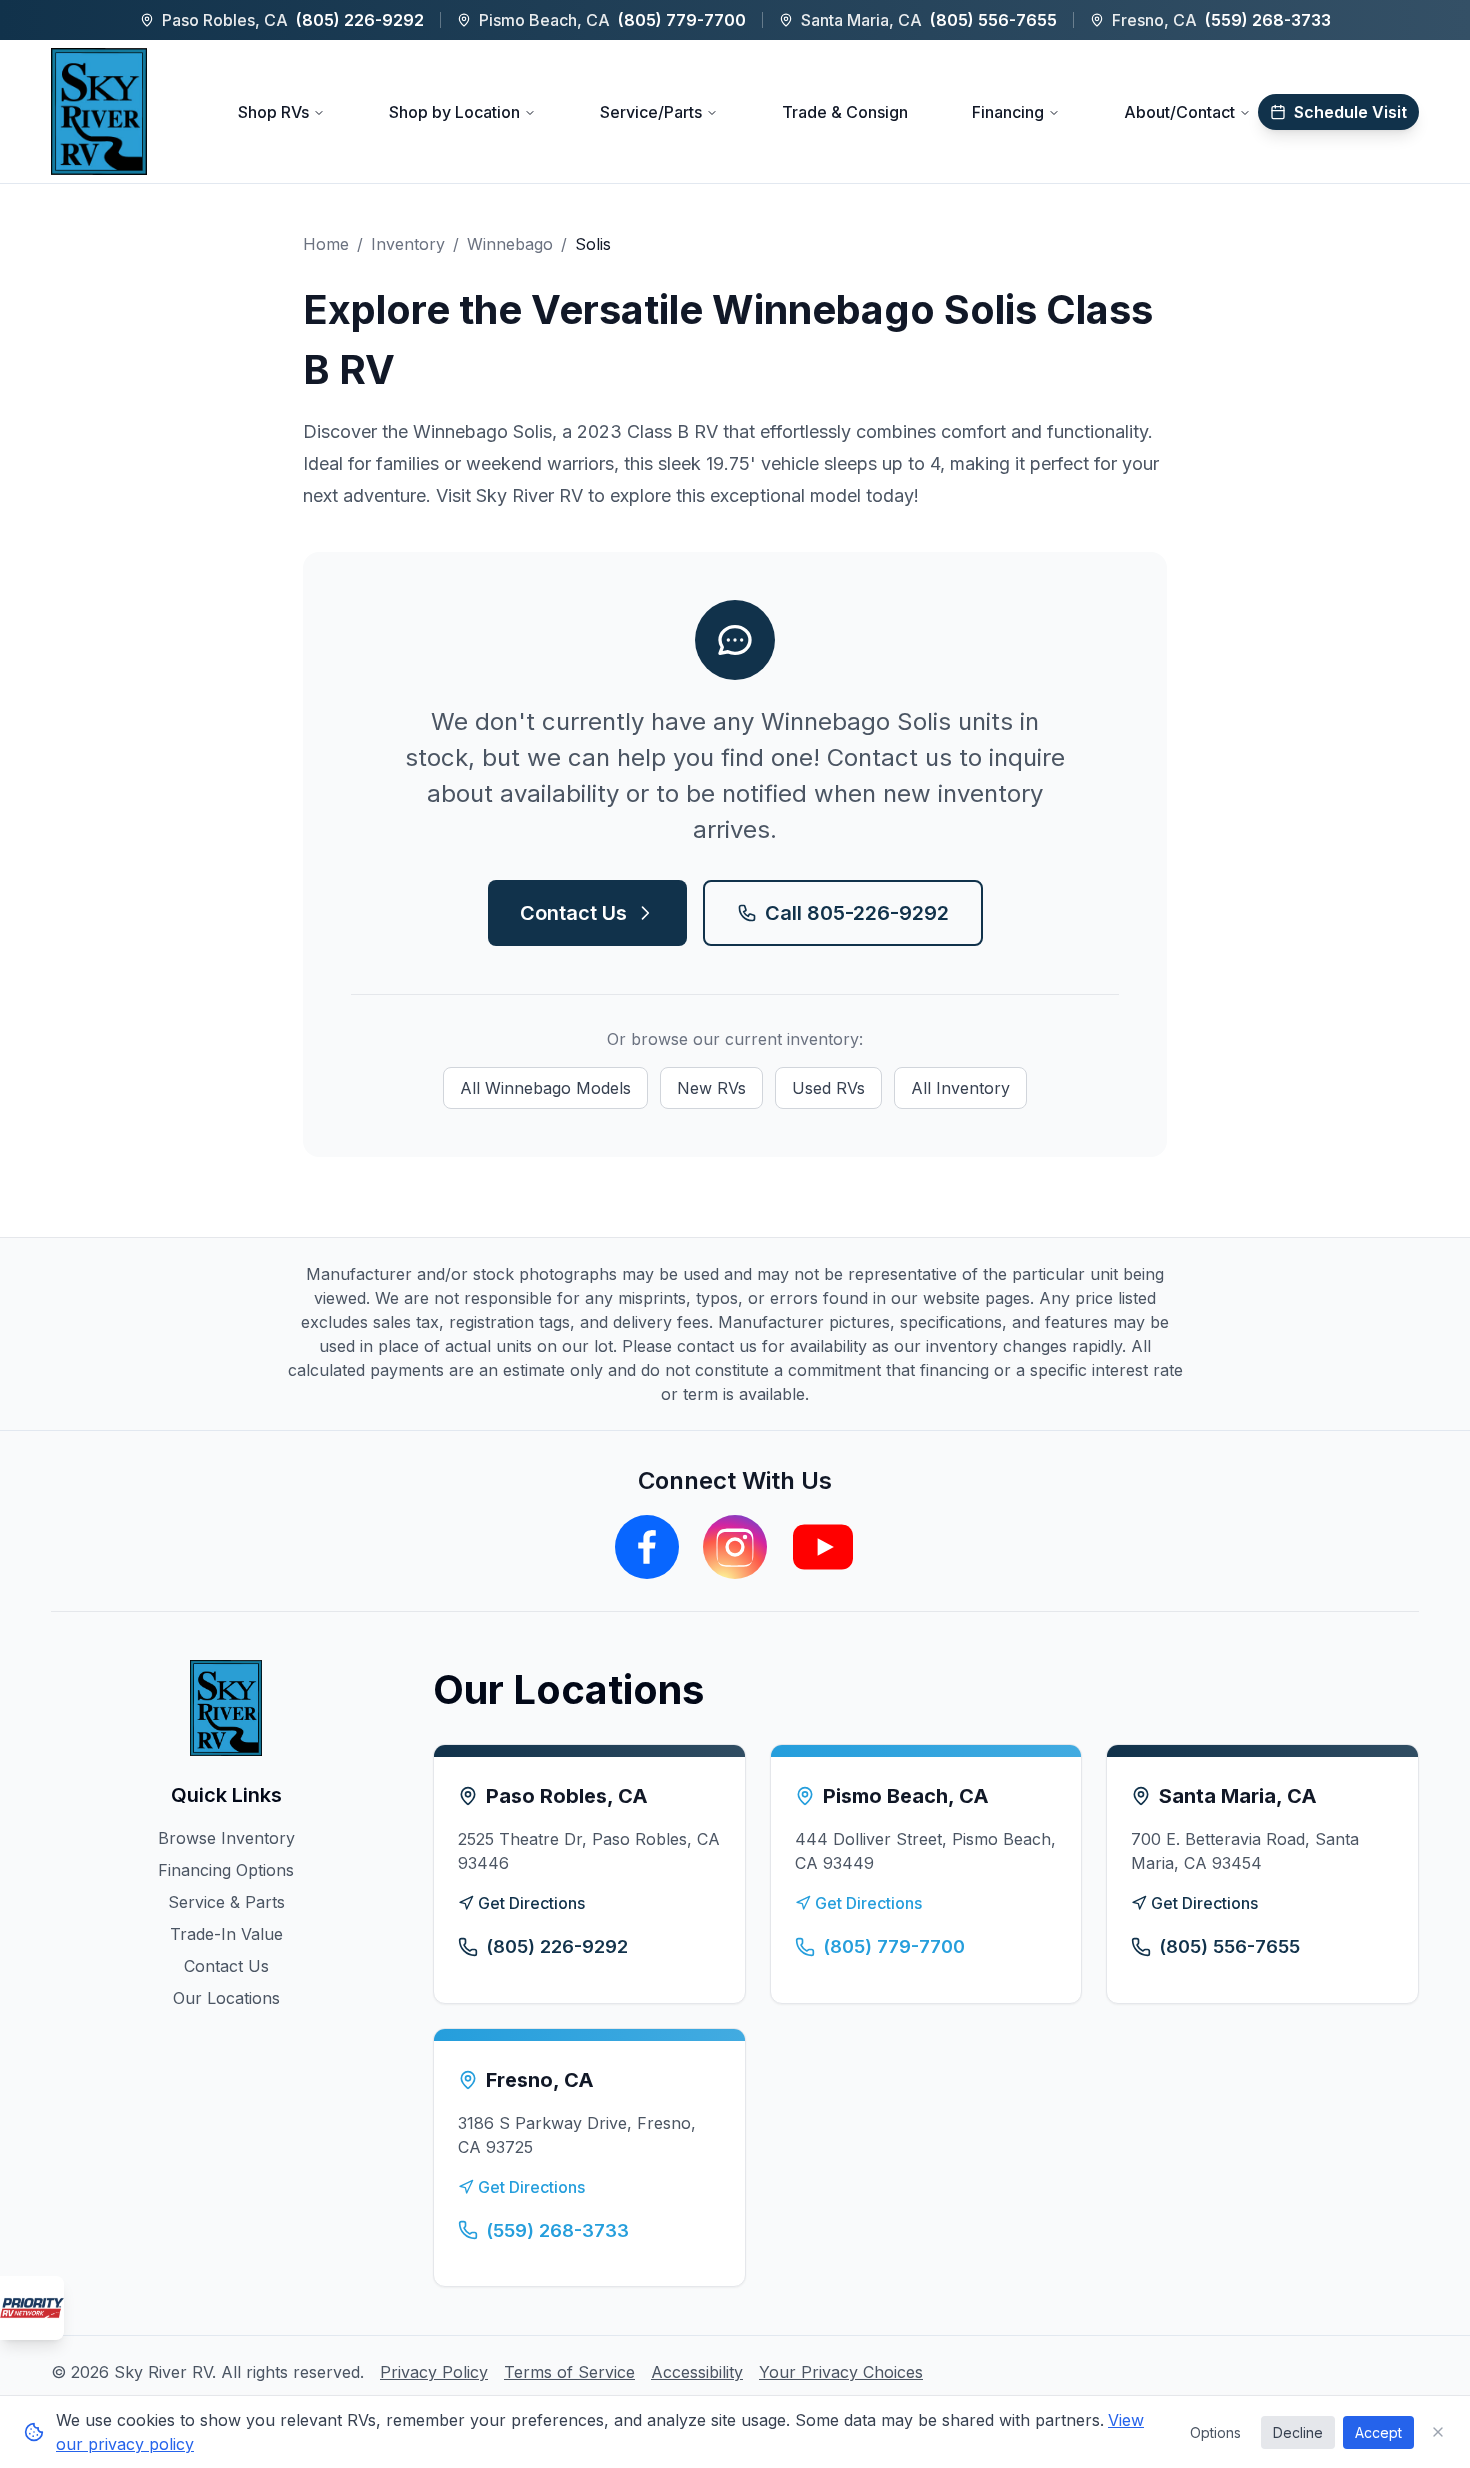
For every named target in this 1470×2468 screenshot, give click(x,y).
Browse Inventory (226, 1838)
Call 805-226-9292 (857, 913)
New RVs (711, 1088)
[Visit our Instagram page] (735, 1547)
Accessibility (697, 2372)
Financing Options (226, 1870)
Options (1215, 2432)
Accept (1378, 2432)
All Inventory (960, 1088)
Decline (1298, 2432)
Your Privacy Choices (841, 2372)
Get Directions (531, 1903)
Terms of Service (569, 2372)
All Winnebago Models (545, 1088)
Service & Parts (226, 1902)
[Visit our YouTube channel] (823, 1547)
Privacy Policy (434, 2372)
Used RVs (828, 1088)
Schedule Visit (1350, 112)
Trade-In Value (226, 1934)
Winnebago (510, 244)
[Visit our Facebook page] (647, 1547)
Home (326, 244)
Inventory (408, 244)
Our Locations (226, 1998)
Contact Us (573, 913)
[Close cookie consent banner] (1438, 2432)
